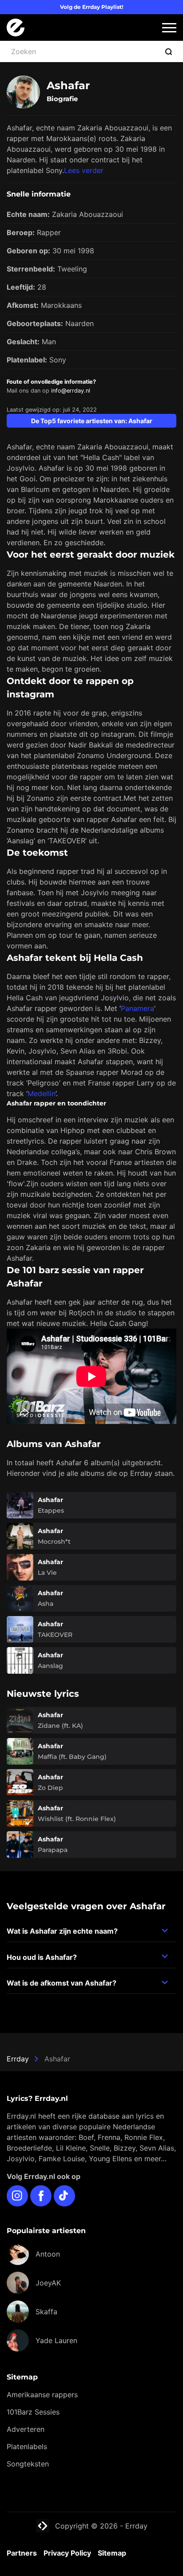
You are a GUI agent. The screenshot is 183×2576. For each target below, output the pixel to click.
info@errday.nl (71, 391)
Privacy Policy (67, 2553)
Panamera (137, 1008)
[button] (169, 28)
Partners (22, 2553)
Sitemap (112, 2553)
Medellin (42, 1093)
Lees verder (84, 170)
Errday (18, 2059)
